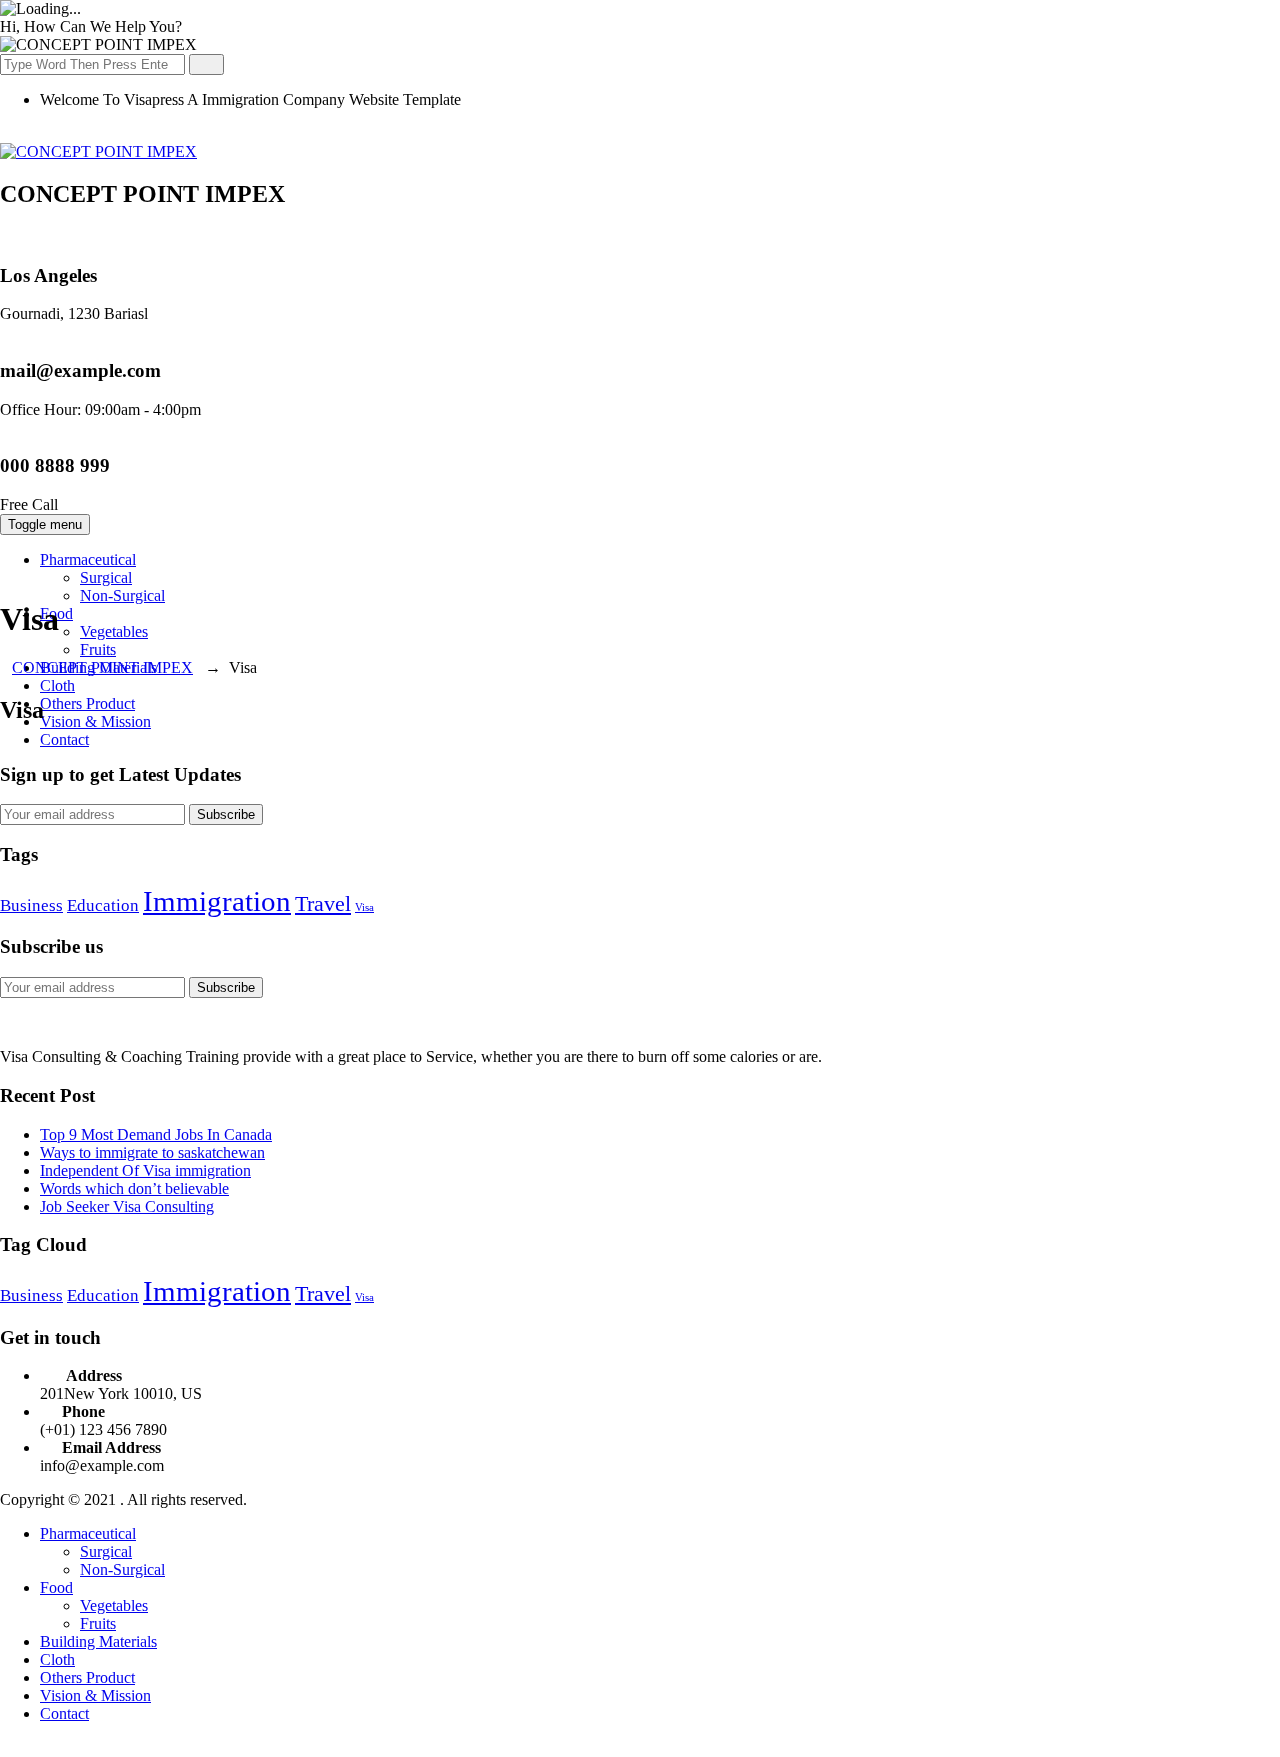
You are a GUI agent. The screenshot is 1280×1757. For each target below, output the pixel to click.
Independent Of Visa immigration (145, 1170)
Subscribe (226, 814)
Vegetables (114, 631)
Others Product (87, 703)
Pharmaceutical (88, 559)
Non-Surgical (122, 595)
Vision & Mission (95, 721)
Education (103, 905)
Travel (323, 904)
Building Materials (98, 1641)
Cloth (57, 685)
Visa (364, 907)
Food (56, 1587)
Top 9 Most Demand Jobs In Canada (156, 1134)
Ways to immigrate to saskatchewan (152, 1152)
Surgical (106, 577)
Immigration (217, 901)
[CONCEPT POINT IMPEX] (98, 151)
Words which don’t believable (134, 1188)
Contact (64, 739)
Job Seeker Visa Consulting (127, 1206)
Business (31, 905)
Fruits (98, 649)
